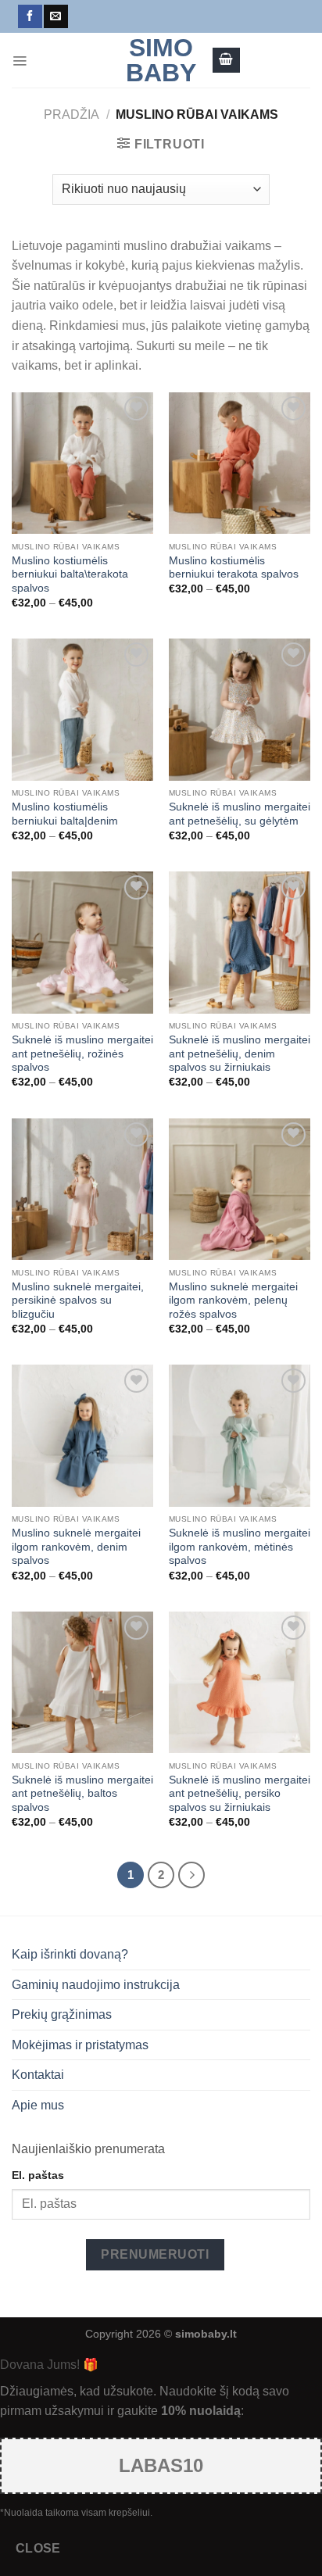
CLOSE (38, 2548)
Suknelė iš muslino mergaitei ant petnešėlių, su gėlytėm (240, 814)
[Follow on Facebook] (30, 16)
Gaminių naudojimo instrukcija (96, 1985)
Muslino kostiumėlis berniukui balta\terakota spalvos (70, 574)
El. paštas (38, 2175)
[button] (20, 60)
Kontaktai (38, 2075)
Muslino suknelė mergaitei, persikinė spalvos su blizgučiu (78, 1301)
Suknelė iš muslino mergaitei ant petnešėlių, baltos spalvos (82, 1794)
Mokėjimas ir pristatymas (80, 2045)
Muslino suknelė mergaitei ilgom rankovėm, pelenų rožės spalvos (233, 1301)
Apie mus (38, 2105)
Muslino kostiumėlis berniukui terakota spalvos (234, 568)
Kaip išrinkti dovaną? (70, 1954)
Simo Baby (161, 60)
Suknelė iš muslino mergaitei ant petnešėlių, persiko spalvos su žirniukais (240, 1794)
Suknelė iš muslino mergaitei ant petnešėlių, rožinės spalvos (82, 1054)
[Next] (191, 1875)
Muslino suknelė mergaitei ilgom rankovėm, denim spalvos (76, 1547)
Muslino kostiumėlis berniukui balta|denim (65, 814)
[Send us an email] (55, 16)
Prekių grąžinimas (62, 2014)
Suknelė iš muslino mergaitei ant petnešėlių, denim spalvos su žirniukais (240, 1054)
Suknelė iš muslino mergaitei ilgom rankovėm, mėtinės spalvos (240, 1547)
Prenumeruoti (155, 2254)
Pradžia (72, 114)
